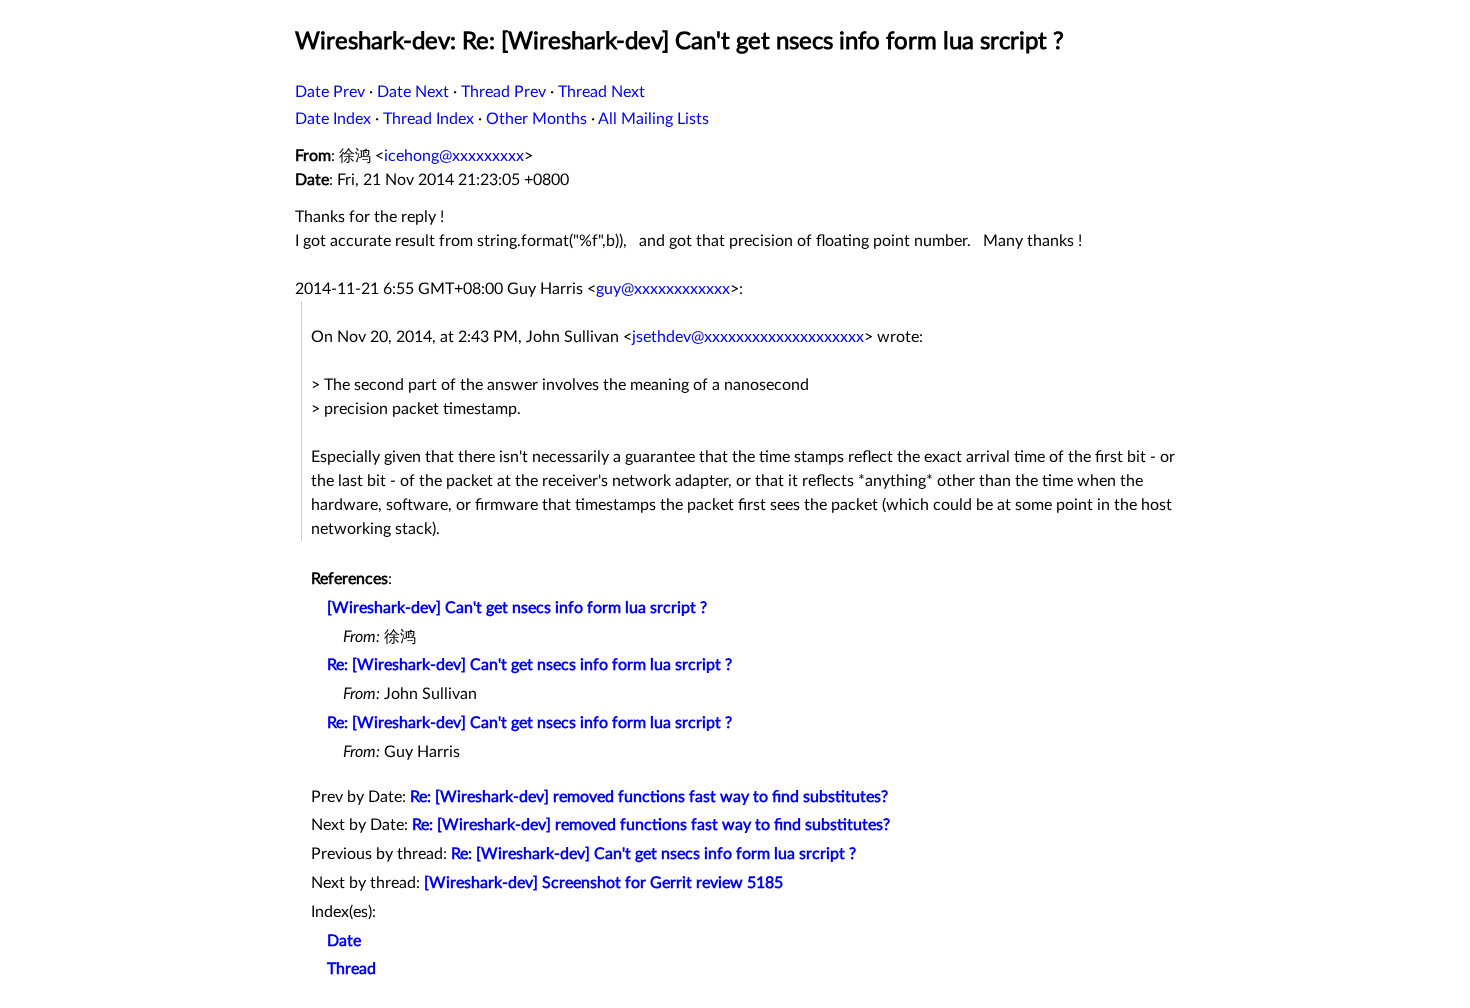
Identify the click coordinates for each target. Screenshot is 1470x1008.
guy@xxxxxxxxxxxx (663, 289)
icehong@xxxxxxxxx (454, 156)
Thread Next (601, 92)
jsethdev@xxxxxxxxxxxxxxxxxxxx (748, 337)
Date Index (333, 119)
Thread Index (428, 119)
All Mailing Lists (653, 119)
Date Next (413, 92)
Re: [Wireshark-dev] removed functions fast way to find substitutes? (649, 797)
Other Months (536, 119)
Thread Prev (503, 92)
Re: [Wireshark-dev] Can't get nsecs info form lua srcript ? (529, 665)
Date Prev (330, 92)
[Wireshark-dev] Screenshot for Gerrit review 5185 (603, 883)
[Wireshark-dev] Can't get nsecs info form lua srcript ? (517, 608)
